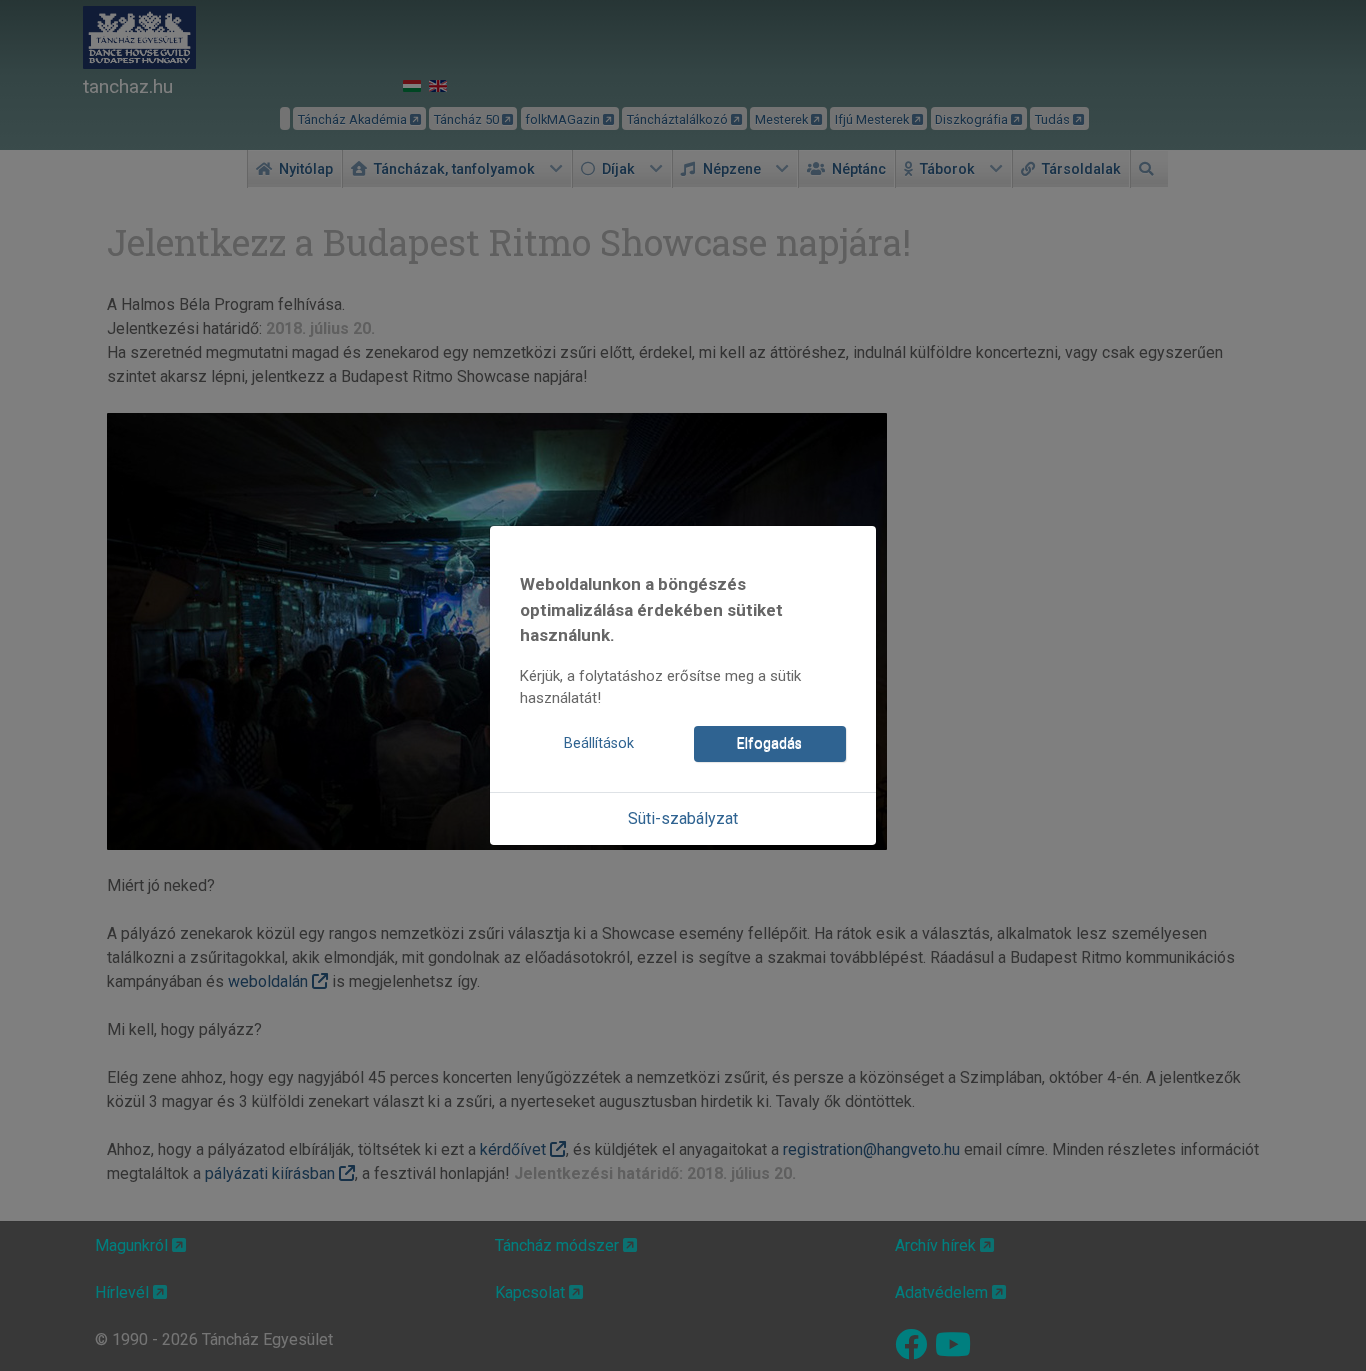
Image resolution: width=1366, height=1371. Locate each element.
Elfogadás (769, 743)
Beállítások (599, 743)
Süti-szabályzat (683, 818)
